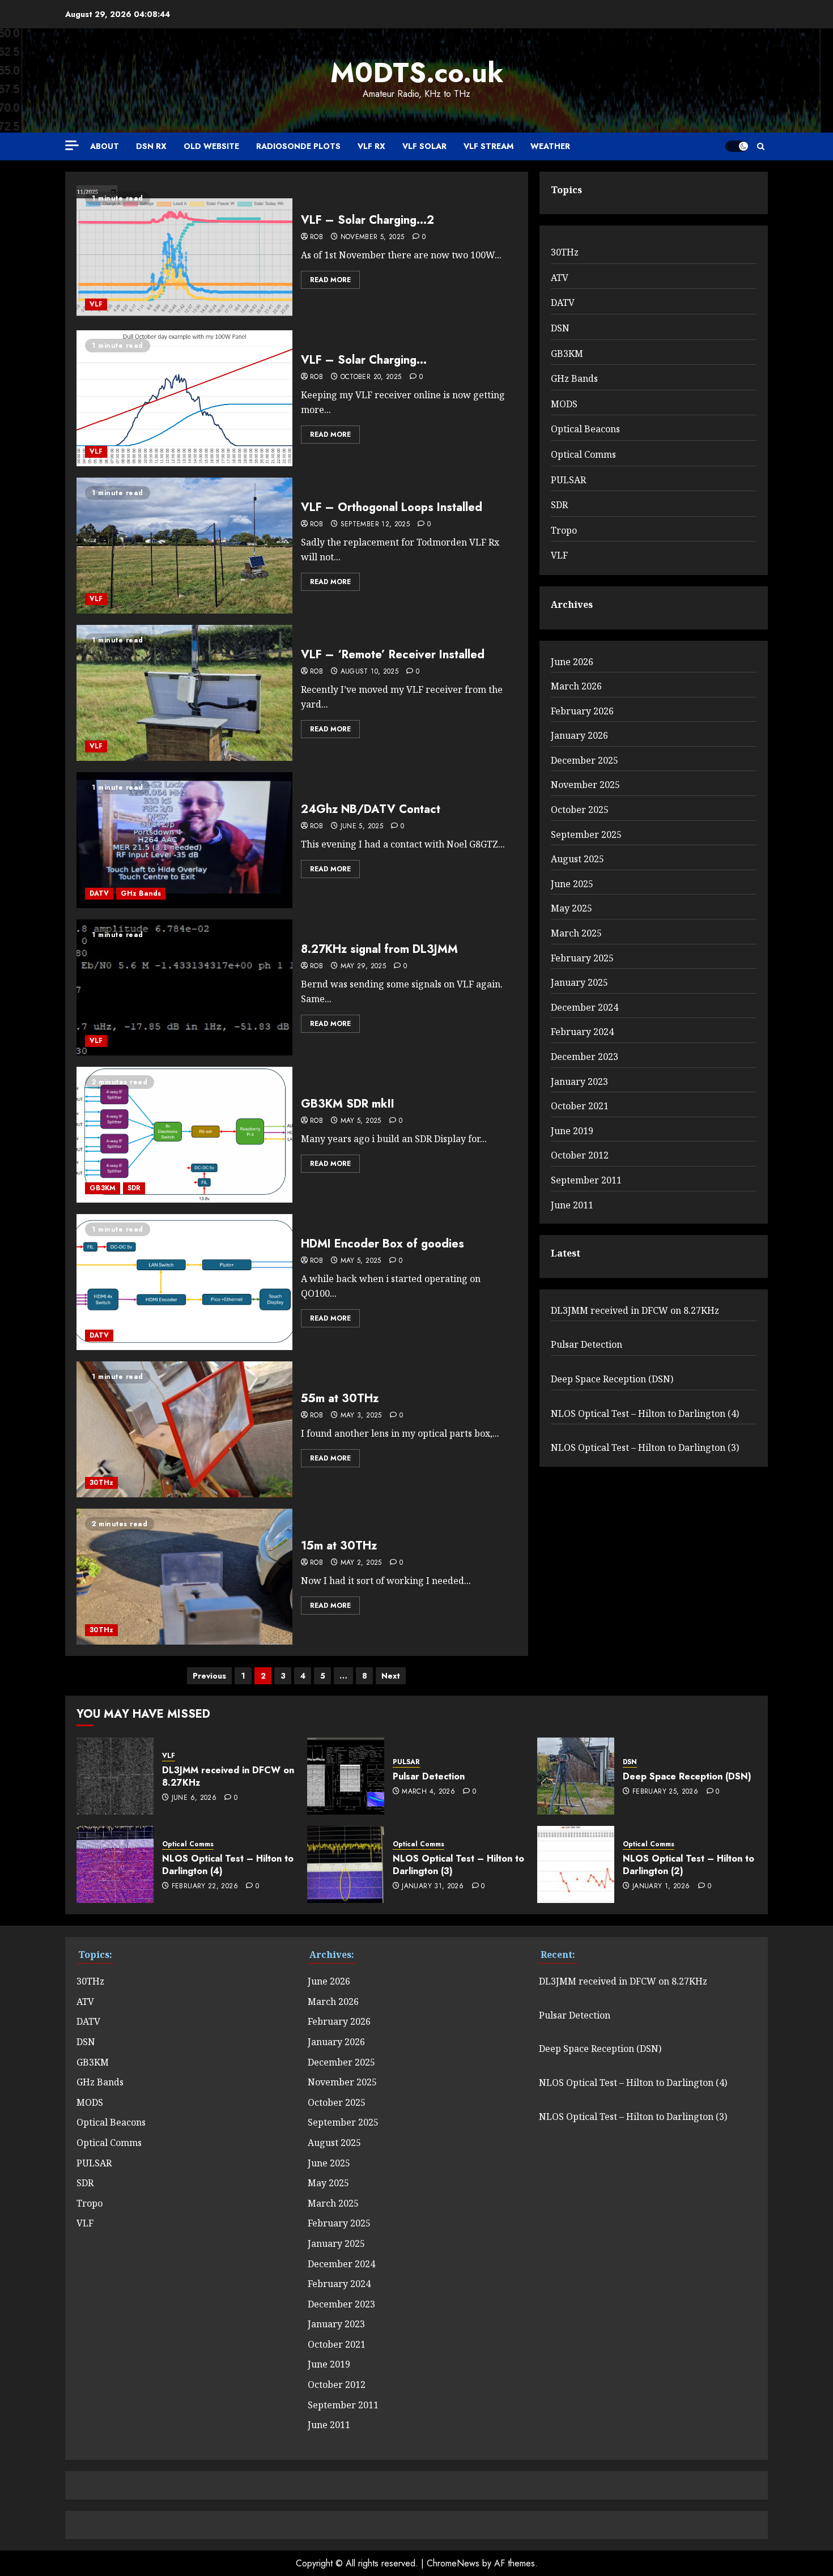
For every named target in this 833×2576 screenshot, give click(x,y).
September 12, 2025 (375, 525)
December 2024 (585, 1007)
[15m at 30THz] (184, 1577)
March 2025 (576, 933)
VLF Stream (488, 146)
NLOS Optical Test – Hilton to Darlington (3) (645, 1447)
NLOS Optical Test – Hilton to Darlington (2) (688, 1865)
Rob (316, 237)
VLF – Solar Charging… (364, 360)
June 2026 (572, 662)
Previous (209, 1676)
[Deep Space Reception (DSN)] (576, 1776)
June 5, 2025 (362, 827)
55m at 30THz (340, 1398)
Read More (330, 280)
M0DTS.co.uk (417, 73)
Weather (550, 146)
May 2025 (571, 908)
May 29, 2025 (363, 966)
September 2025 (586, 834)
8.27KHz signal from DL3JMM (379, 949)
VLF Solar (424, 146)
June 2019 (572, 1131)
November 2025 (585, 785)
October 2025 (580, 810)
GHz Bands (141, 893)
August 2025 (577, 859)
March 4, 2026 (428, 1792)
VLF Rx (371, 146)
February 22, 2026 (205, 1887)
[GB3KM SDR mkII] (184, 1135)
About (105, 146)
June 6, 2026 (194, 1798)
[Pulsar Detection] (346, 1776)
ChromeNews (453, 2563)
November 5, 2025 (373, 237)
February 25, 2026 (665, 1792)
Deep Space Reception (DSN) (612, 1379)
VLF (96, 304)
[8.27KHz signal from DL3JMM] (184, 987)
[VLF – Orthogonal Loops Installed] (184, 546)
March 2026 (576, 686)
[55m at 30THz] (184, 1429)
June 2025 (572, 884)
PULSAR (568, 480)
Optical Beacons (585, 429)
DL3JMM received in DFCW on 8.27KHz (635, 1310)
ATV (560, 278)
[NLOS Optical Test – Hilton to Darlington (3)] (346, 1864)
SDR (134, 1188)
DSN (560, 328)
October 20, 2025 (371, 377)
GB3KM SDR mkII (348, 1104)
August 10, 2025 (369, 672)
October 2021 (580, 1106)
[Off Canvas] (72, 145)
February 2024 (582, 1032)
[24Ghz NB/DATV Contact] (184, 840)
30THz (101, 1483)
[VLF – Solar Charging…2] (184, 251)
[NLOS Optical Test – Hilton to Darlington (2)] (576, 1864)
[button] (761, 146)
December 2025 (585, 760)
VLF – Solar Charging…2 (367, 220)
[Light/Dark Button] (737, 146)
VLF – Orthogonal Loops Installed (392, 507)
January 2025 (579, 982)
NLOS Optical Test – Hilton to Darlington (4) (645, 1413)
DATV (99, 893)
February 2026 (582, 711)
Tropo (564, 530)
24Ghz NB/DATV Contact (371, 809)
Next (391, 1676)
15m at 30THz (339, 1546)
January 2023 (579, 1082)
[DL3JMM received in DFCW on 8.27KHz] (115, 1776)
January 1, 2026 (661, 1887)
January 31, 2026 (433, 1887)
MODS (564, 404)
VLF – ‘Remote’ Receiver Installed (393, 655)
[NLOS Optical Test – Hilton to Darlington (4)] (115, 1864)
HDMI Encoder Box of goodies (382, 1244)
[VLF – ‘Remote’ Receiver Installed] (184, 693)
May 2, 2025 (361, 1563)
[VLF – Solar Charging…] (184, 398)
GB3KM (103, 1188)
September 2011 (586, 1180)
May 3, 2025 (361, 1416)
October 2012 (580, 1155)
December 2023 (585, 1057)
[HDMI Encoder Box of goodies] (184, 1282)
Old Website (211, 146)
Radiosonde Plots (298, 146)
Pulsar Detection (586, 1344)
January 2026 (579, 735)
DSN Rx (151, 146)
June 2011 (572, 1205)
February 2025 (582, 958)
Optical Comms (583, 454)
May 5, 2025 (361, 1121)
